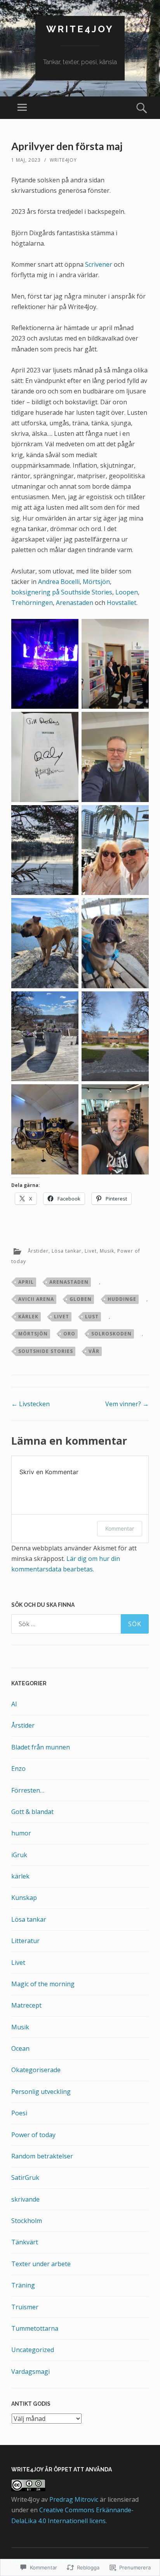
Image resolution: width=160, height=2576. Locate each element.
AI (14, 1704)
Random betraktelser (42, 2156)
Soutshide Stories (46, 1351)
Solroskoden (111, 1334)
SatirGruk (25, 2178)
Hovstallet (122, 603)
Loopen (127, 592)
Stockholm (27, 2221)
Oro (69, 1334)
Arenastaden (75, 603)
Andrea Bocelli (59, 582)
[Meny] (22, 108)
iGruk (19, 1855)
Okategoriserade (36, 2070)
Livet (91, 1251)
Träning (23, 2285)
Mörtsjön (96, 582)
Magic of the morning (43, 1984)
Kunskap (24, 1898)
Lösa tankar (67, 1251)
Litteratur (25, 1941)
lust (92, 1317)
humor (21, 1833)
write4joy (80, 29)
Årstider (38, 1251)
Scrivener (99, 264)
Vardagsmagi (30, 2372)
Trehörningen (32, 603)
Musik (107, 1251)
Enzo (18, 1769)
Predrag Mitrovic (74, 2499)
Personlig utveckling (41, 2092)
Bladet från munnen (41, 1747)
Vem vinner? (127, 1404)
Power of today (33, 2135)
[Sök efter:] (80, 1624)
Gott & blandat (32, 1812)
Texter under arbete (41, 2264)
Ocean (20, 2048)
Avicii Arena (36, 1299)
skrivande (25, 2199)
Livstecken (30, 1404)
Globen (81, 1299)
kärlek (28, 1317)
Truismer (25, 2307)
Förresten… (28, 1790)
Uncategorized (33, 2350)
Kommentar (120, 1528)
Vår (94, 1351)
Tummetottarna (35, 2328)
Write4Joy (63, 160)
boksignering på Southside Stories (62, 592)
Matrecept (26, 2005)
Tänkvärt (25, 2242)
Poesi (19, 2113)
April (26, 1282)
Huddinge (122, 1299)
